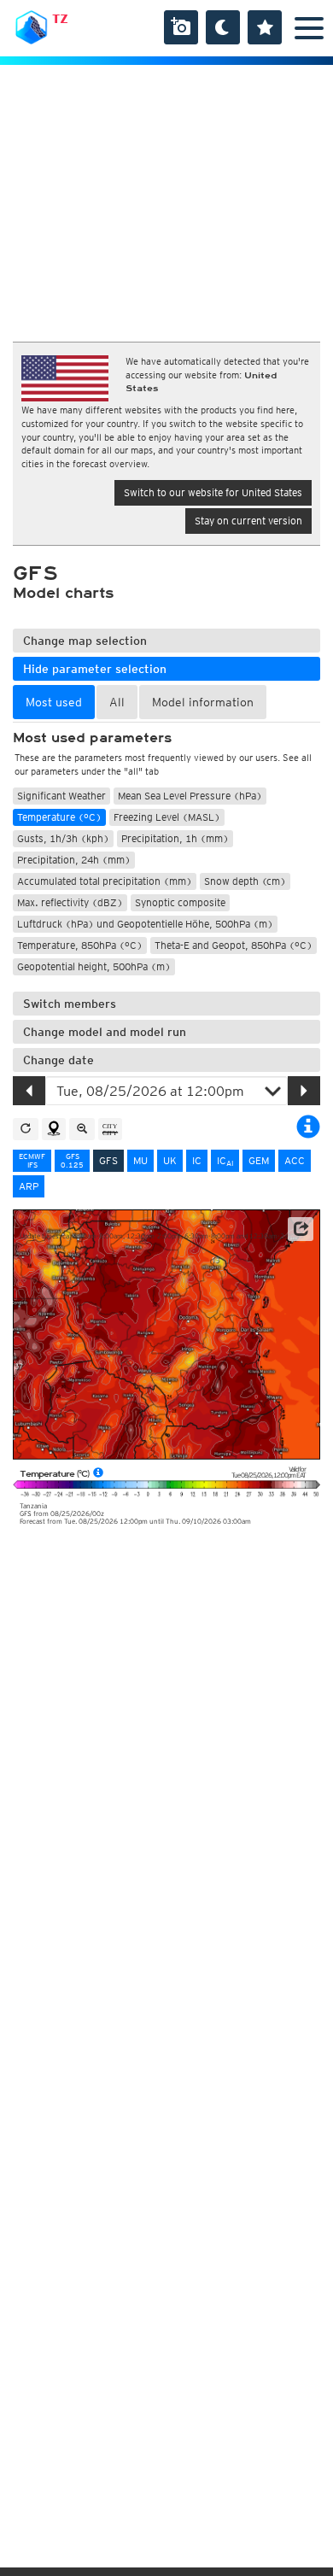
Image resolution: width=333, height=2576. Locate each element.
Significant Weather (61, 796)
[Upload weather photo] (181, 27)
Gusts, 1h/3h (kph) (63, 838)
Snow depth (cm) (245, 881)
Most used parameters (92, 738)
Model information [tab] (203, 702)
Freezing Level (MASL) (167, 817)
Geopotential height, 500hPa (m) (94, 966)
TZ (60, 19)
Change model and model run (105, 1032)
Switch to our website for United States (213, 492)
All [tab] (117, 702)
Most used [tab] (54, 702)
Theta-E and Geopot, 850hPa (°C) (234, 945)
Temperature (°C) (59, 817)
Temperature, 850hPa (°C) (80, 945)
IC (197, 1160)
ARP (29, 1186)
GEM (259, 1160)
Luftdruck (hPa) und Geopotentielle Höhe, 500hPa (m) (145, 924)
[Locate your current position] (54, 1129)
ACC (295, 1160)
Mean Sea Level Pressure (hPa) (190, 796)
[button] (301, 1229)
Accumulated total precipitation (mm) (105, 881)
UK (170, 1160)
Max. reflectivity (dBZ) (70, 902)
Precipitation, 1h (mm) (175, 838)
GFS (108, 1160)
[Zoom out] (82, 1129)
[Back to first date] (26, 1129)
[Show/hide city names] (110, 1129)
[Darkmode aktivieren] (223, 27)
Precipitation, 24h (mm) (74, 860)
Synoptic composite (180, 902)
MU (140, 1160)
